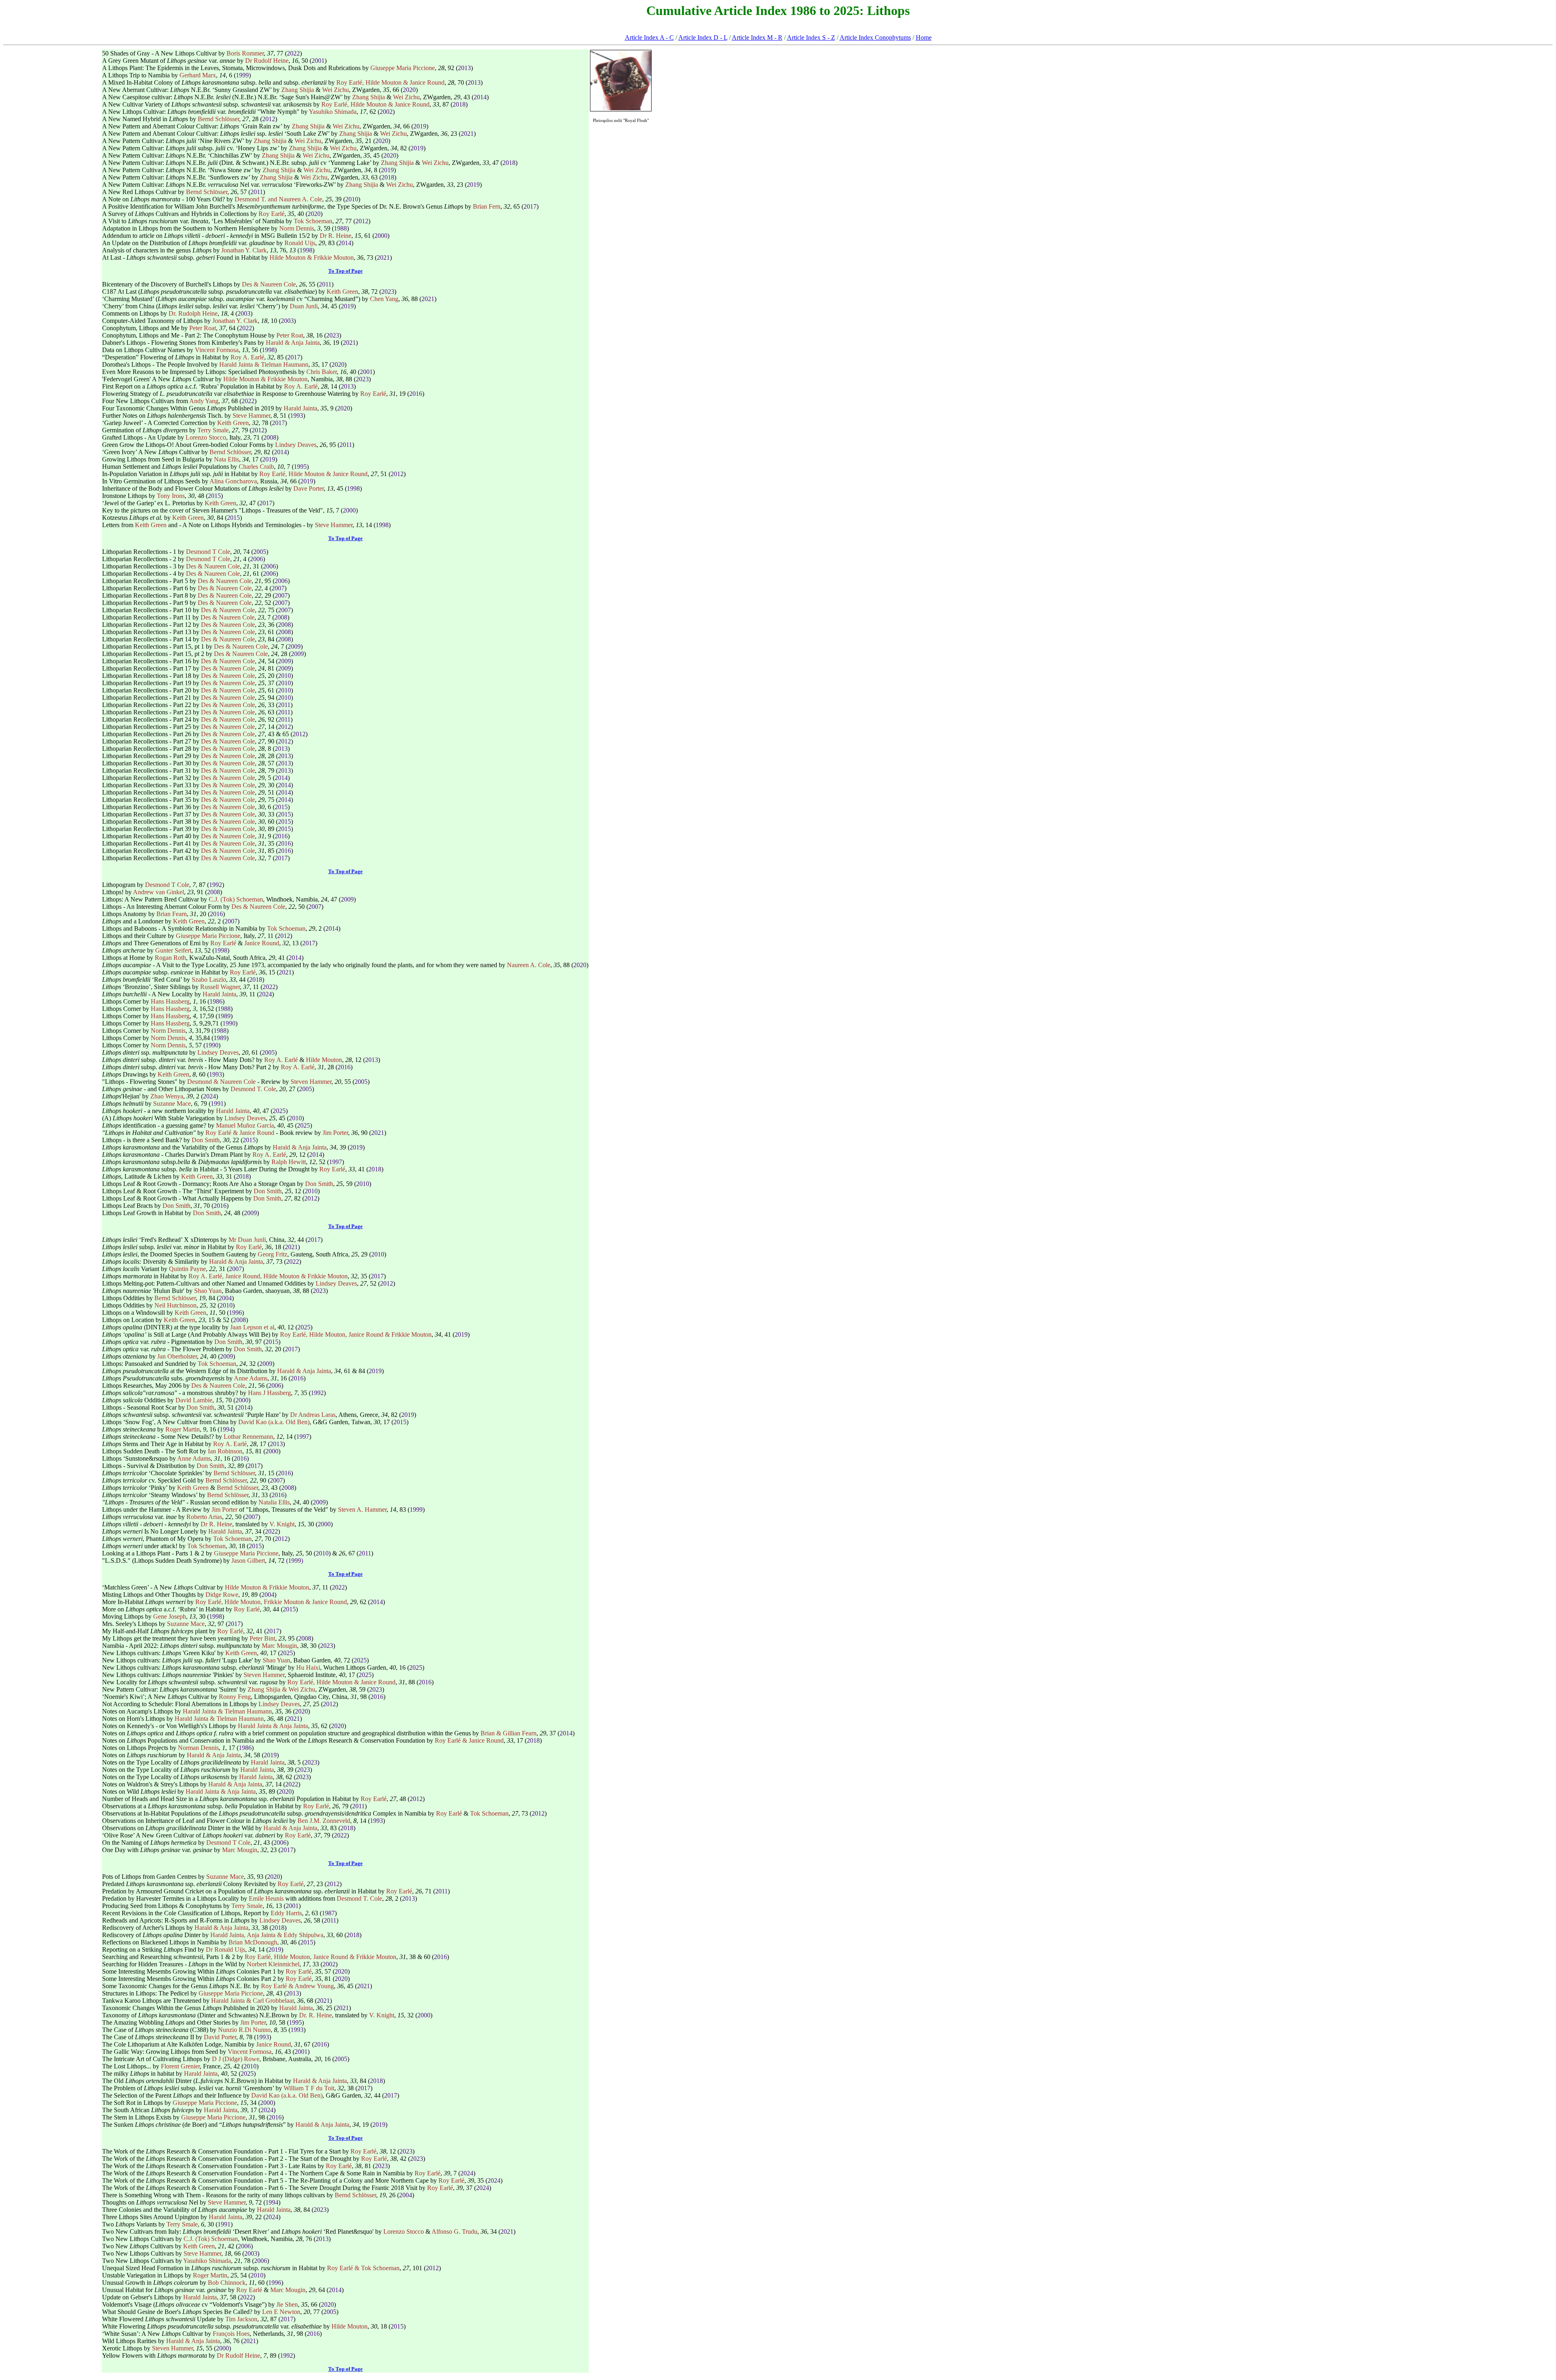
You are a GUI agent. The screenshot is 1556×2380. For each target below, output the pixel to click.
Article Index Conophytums (875, 37)
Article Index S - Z (811, 37)
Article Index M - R (757, 37)
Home (924, 37)
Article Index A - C (649, 37)
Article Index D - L (703, 37)
